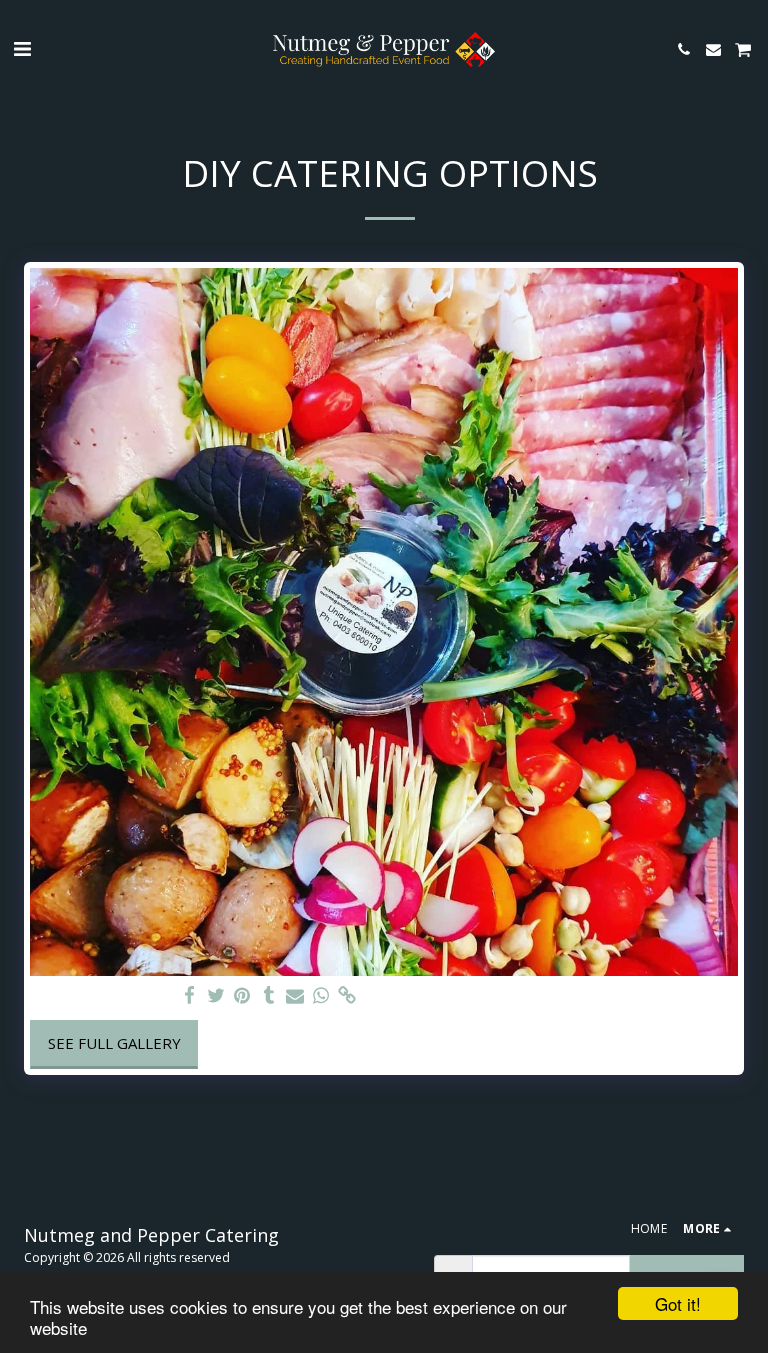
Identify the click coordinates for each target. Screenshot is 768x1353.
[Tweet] (216, 995)
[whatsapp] (321, 995)
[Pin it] (242, 995)
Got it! (678, 1303)
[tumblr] (268, 995)
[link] (347, 995)
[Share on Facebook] (190, 995)
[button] (22, 48)
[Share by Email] (295, 995)
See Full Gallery (114, 1043)
